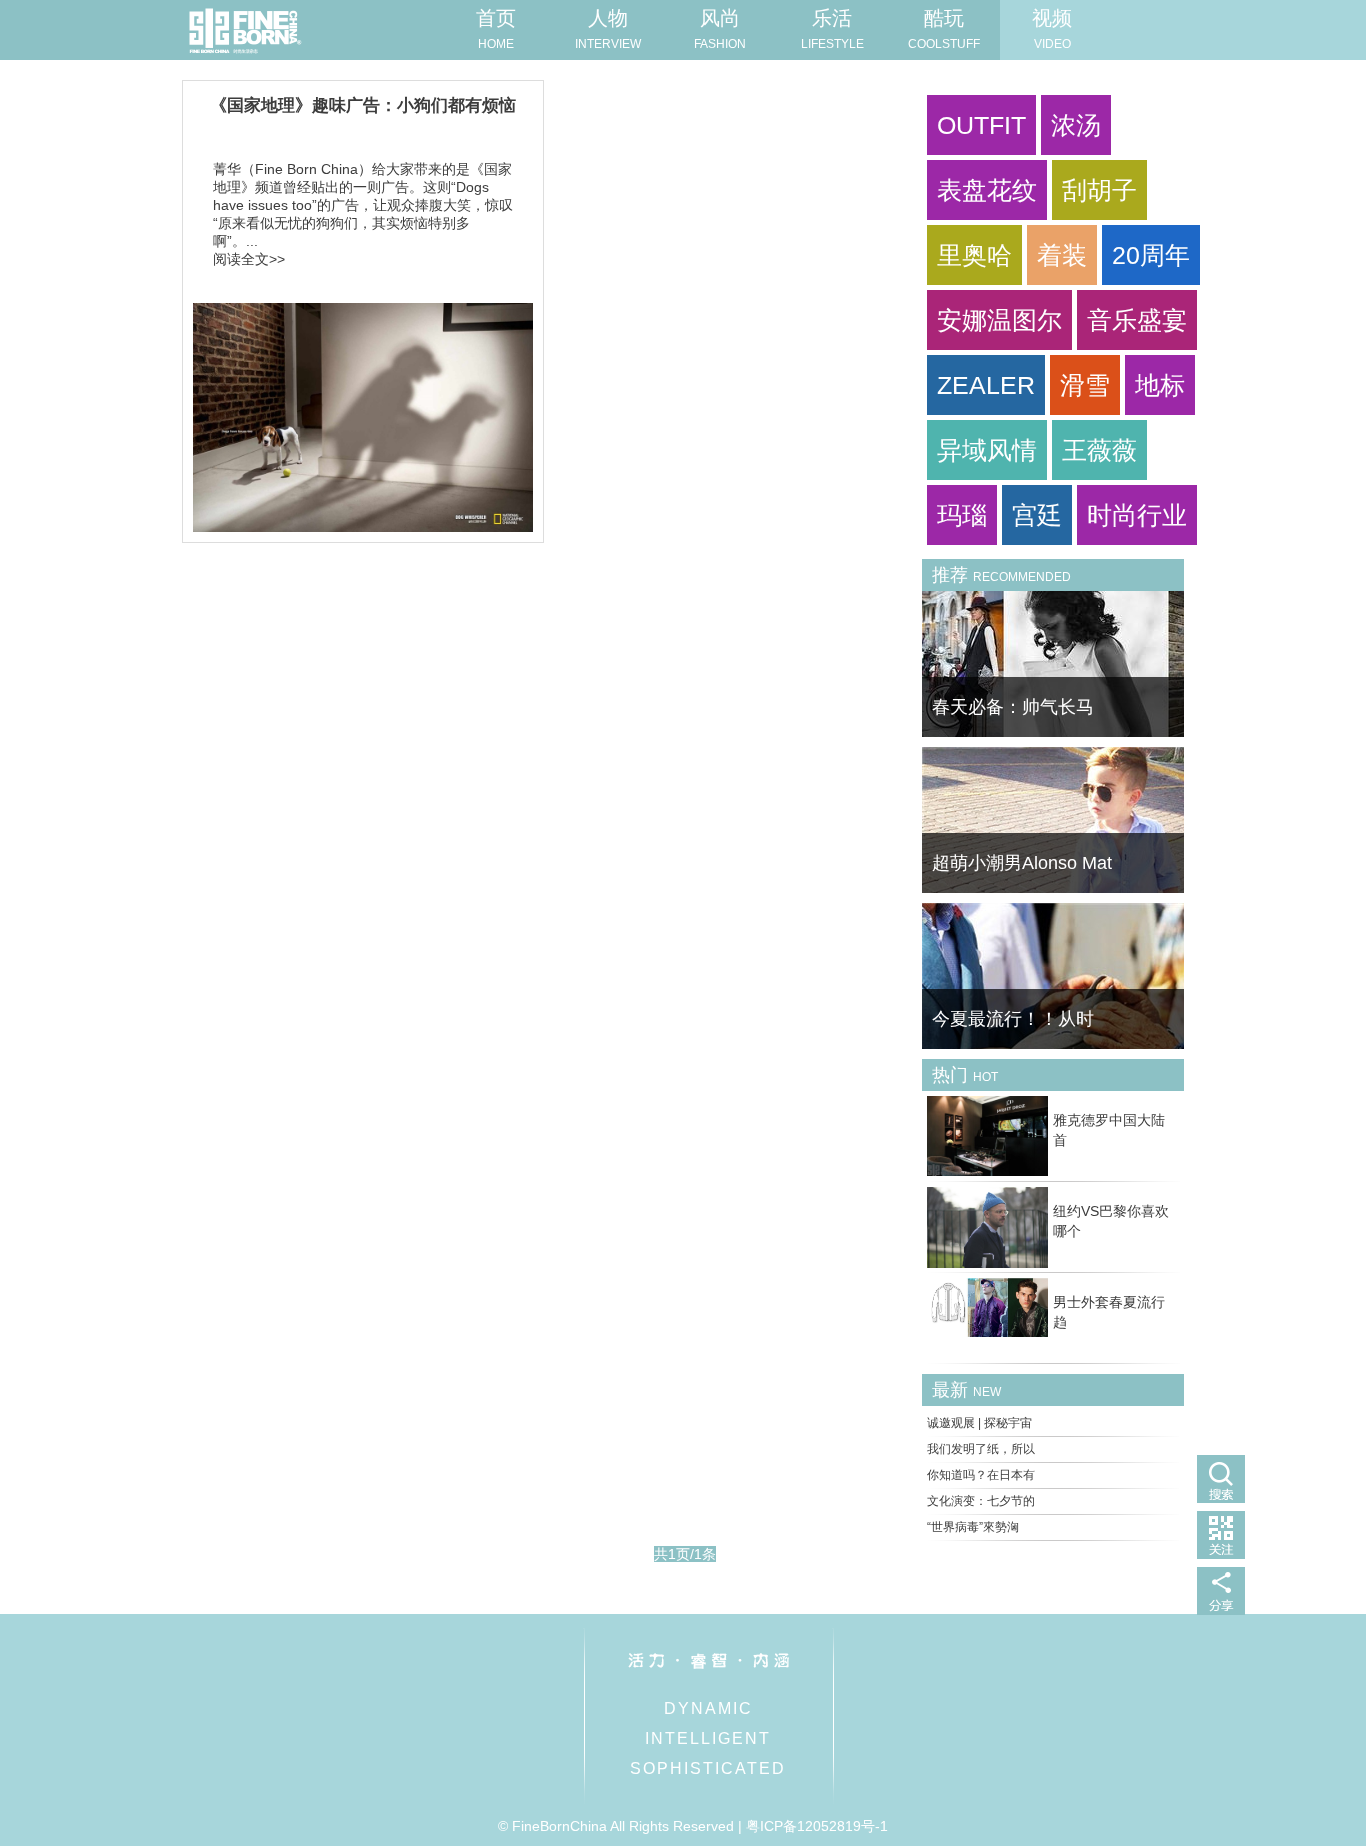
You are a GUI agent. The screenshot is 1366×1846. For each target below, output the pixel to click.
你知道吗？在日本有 (981, 1475)
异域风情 (987, 450)
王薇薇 (1099, 450)
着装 (1062, 255)
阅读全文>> (249, 259)
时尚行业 (1137, 515)
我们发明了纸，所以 (981, 1449)
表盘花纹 (987, 190)
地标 (1160, 385)
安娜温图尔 (999, 320)
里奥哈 (974, 255)
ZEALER (986, 385)
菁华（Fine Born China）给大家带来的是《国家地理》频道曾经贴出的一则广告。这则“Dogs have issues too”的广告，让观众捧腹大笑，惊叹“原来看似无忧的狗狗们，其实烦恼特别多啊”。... (363, 205)
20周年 (1151, 255)
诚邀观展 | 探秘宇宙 (979, 1423)
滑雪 (1085, 385)
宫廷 (1037, 515)
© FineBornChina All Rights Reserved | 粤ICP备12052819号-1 (693, 1826)
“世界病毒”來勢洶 (973, 1527)
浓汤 (1076, 125)
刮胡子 (1099, 190)
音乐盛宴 (1137, 320)
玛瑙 (962, 515)
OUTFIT (981, 125)
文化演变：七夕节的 (981, 1501)
